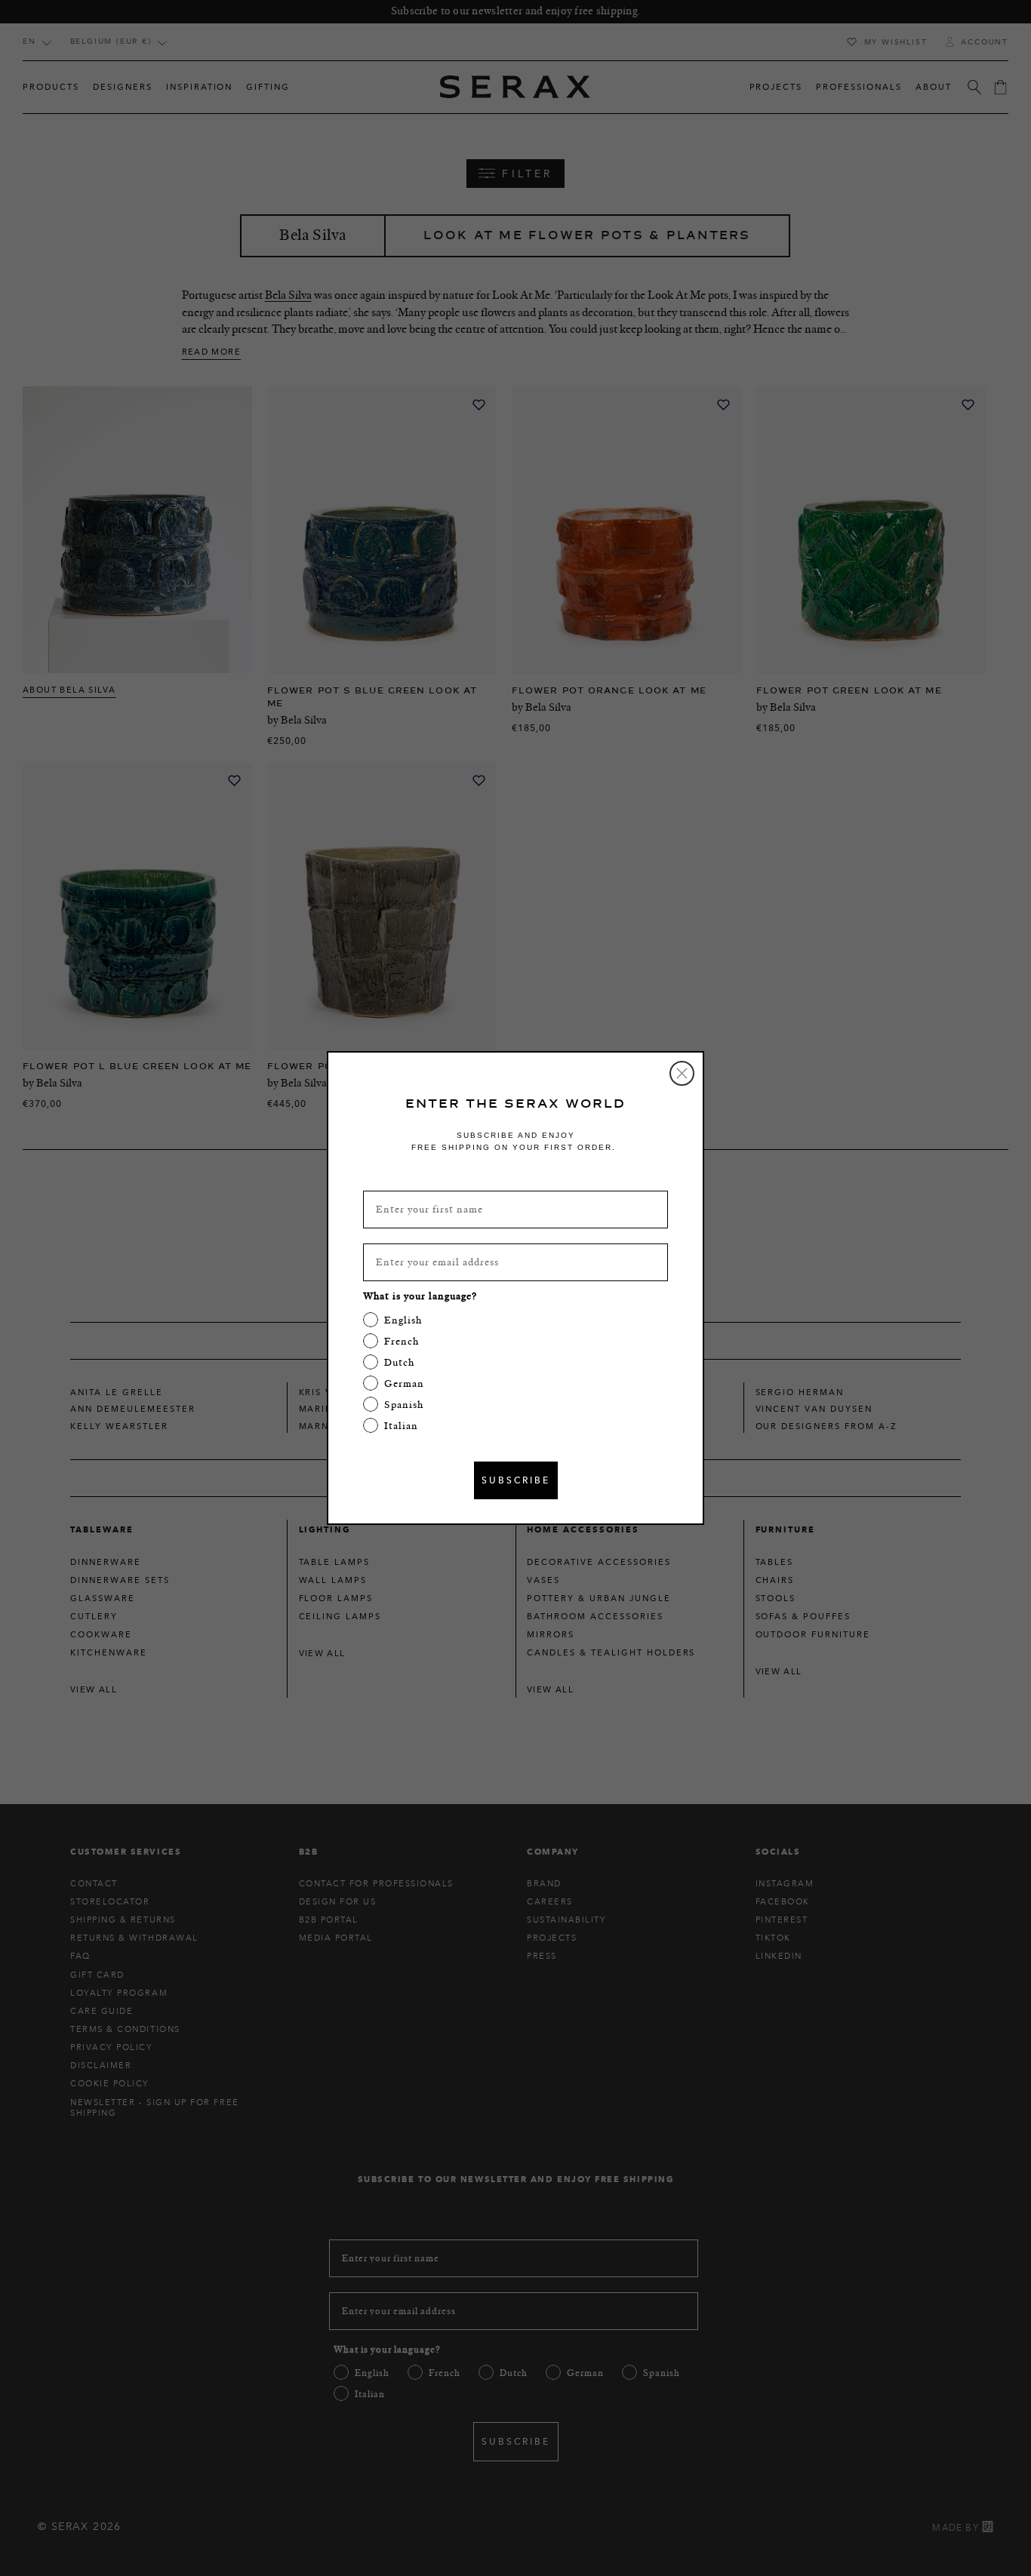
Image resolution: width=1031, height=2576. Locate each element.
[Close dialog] (682, 1073)
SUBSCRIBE (516, 1480)
